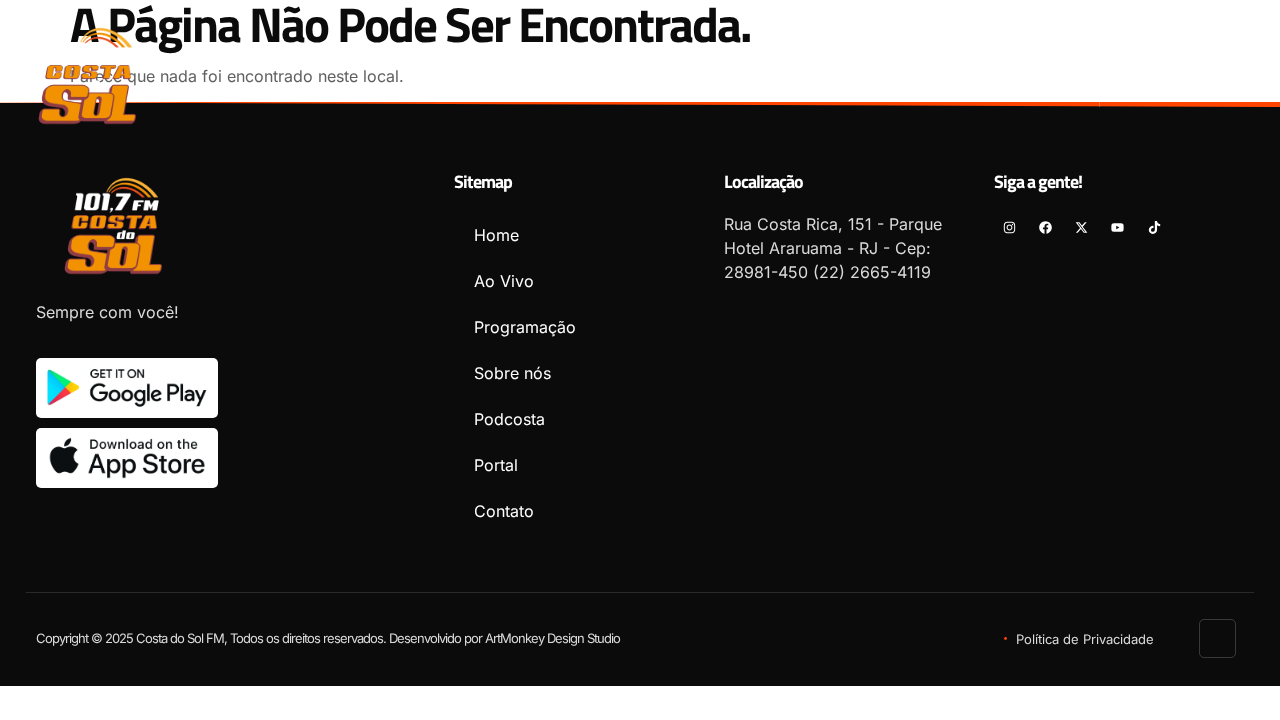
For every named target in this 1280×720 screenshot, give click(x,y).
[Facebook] (1173, 60)
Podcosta (814, 67)
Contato (1026, 67)
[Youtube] (1245, 60)
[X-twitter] (1209, 60)
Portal (922, 67)
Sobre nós (693, 67)
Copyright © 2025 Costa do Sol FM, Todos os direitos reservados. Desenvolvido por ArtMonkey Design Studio (328, 638)
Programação (557, 67)
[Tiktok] (1245, 91)
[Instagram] (1137, 60)
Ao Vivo (431, 67)
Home (339, 67)
